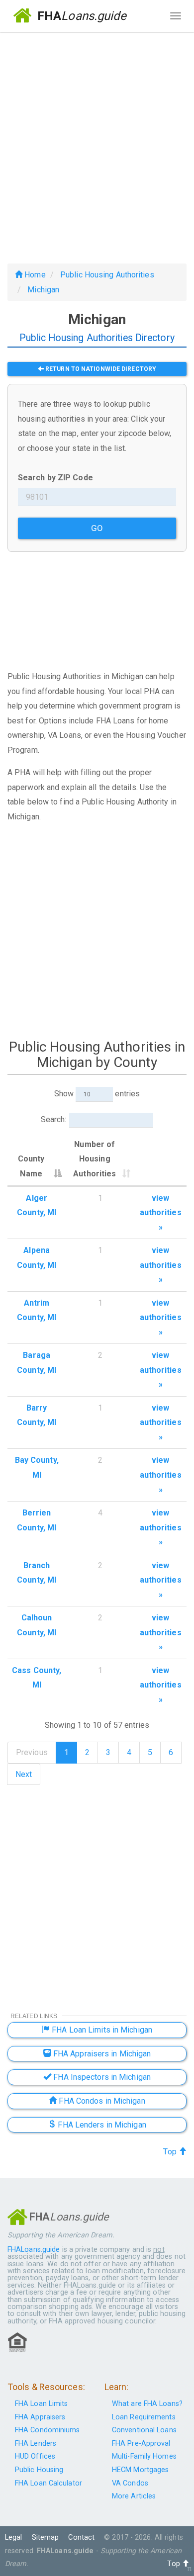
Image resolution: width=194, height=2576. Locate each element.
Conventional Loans (144, 2430)
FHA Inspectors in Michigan (101, 2077)
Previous (32, 1752)
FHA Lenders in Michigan (101, 2125)
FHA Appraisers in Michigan (101, 2054)
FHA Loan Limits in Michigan (101, 2030)
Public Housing (39, 2470)
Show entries (97, 1094)
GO (97, 528)
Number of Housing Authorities (95, 1159)
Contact (81, 2537)
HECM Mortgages (140, 2470)
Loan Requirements (144, 2417)
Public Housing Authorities (107, 275)
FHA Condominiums (48, 2430)
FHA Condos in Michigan (101, 2101)
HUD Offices (35, 2456)
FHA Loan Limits (42, 2404)
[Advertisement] (97, 144)
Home (34, 275)
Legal (14, 2537)
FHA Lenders (36, 2443)
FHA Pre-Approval (141, 2443)
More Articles (134, 2496)
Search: (54, 1119)
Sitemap (46, 2537)
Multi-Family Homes (144, 2456)
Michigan (43, 290)
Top (171, 2152)
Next (24, 1774)
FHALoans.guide (34, 2250)
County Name (31, 1166)
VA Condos (130, 2483)
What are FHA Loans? (147, 2404)
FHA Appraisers (40, 2417)
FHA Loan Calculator (48, 2483)
